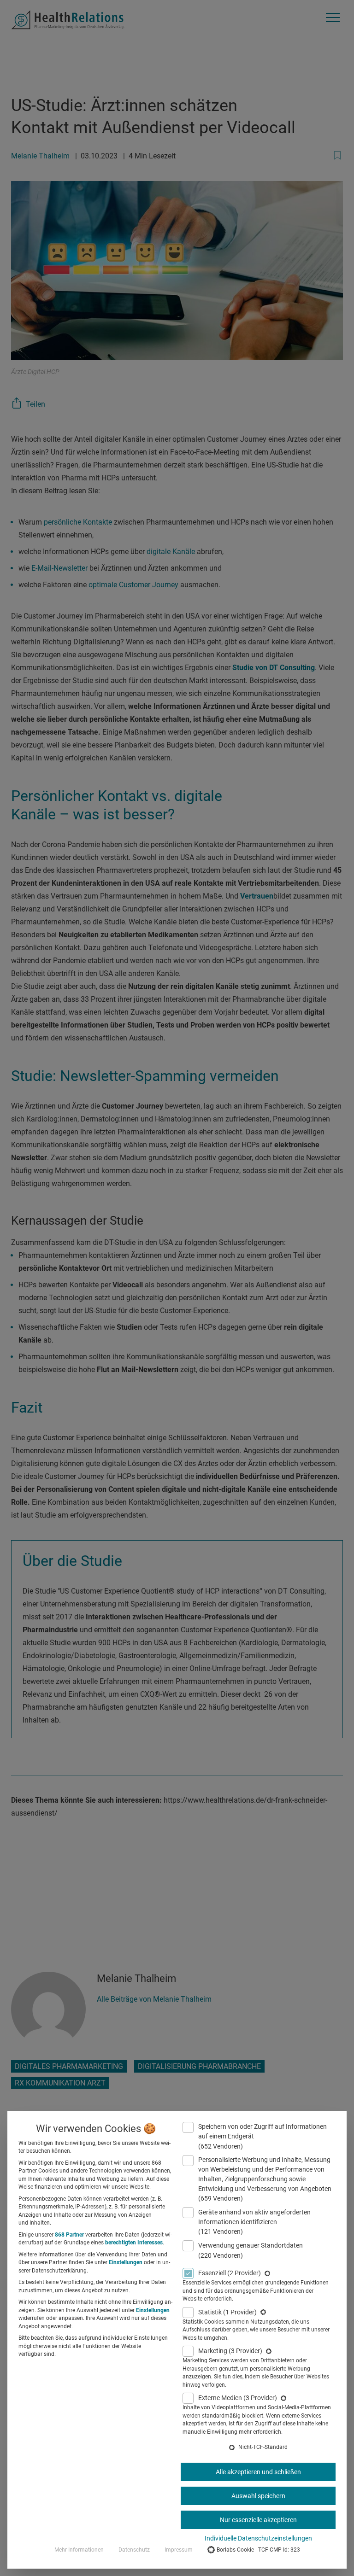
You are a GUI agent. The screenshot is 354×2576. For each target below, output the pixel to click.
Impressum (179, 2550)
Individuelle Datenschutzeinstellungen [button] (258, 2538)
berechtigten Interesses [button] (134, 2243)
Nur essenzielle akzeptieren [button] (258, 2520)
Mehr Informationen (79, 2550)
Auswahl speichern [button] (258, 2496)
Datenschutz (134, 2550)
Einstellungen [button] (126, 2262)
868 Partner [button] (69, 2235)
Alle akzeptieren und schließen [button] (258, 2472)
